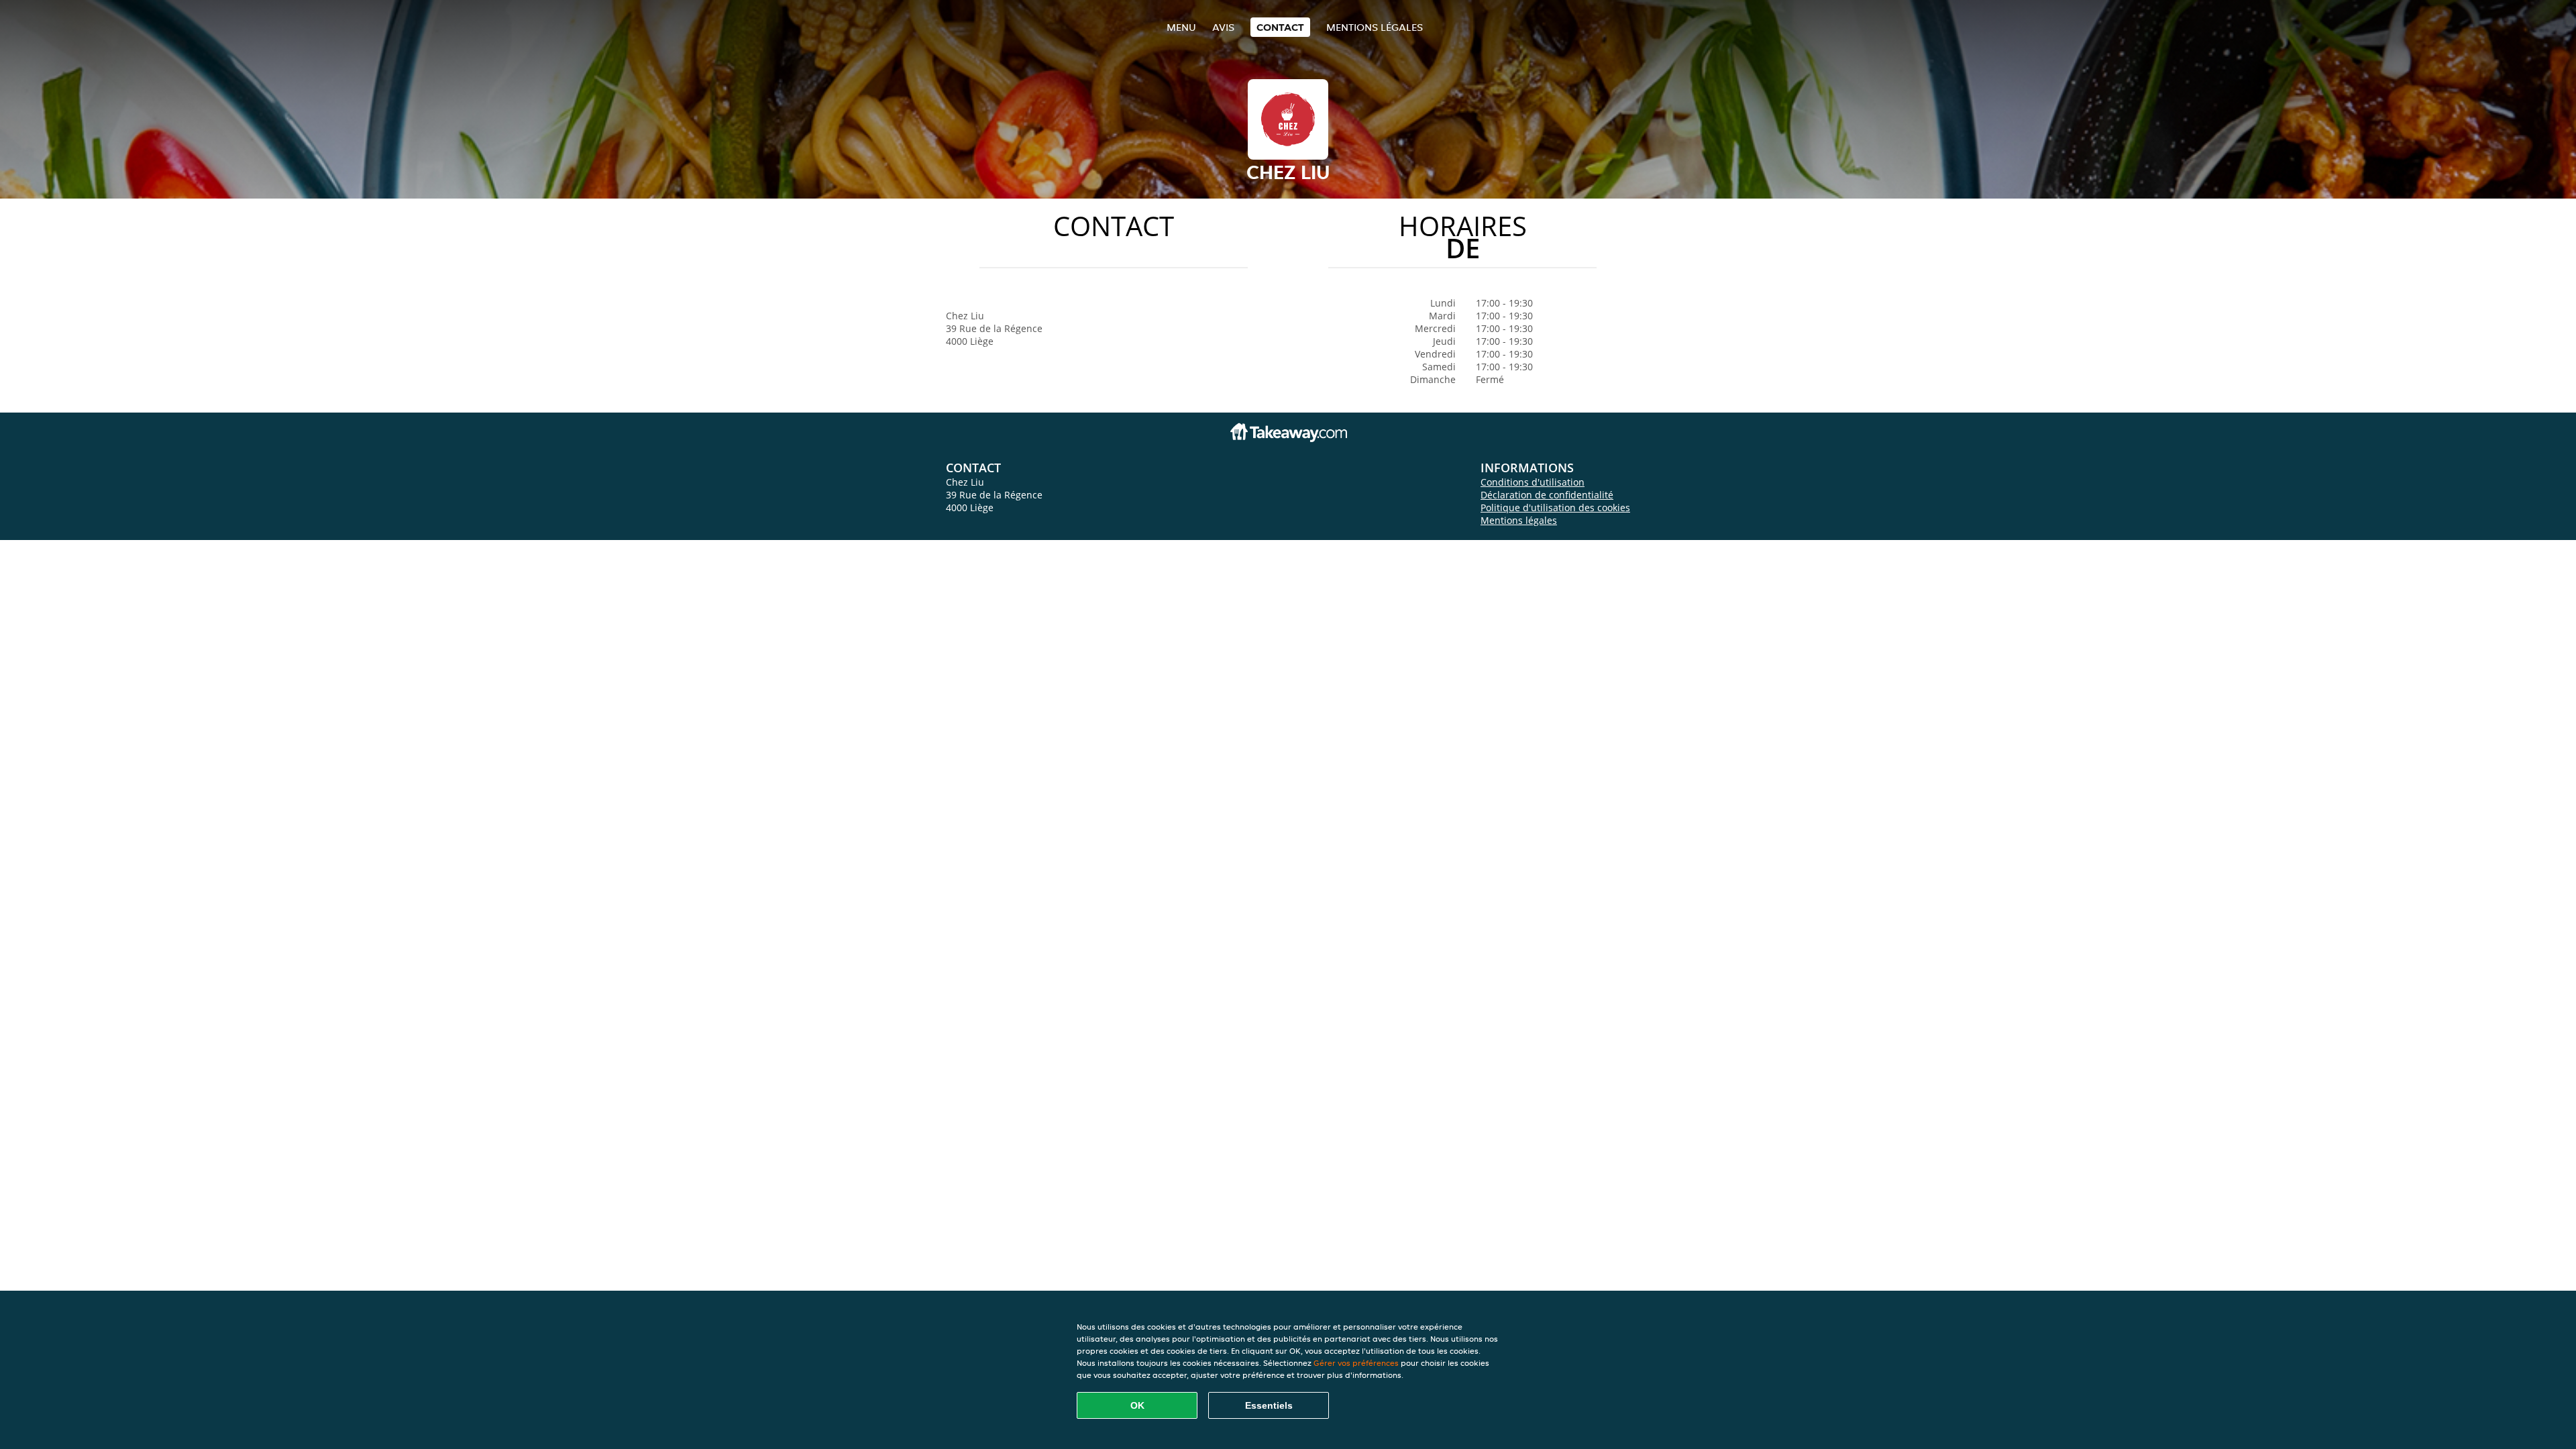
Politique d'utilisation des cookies (1555, 507)
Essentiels (1269, 1405)
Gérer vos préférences (1356, 1363)
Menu (1181, 27)
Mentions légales (1375, 27)
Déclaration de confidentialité (1547, 495)
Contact (1280, 27)
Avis (1223, 27)
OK (1137, 1405)
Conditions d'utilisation (1533, 482)
